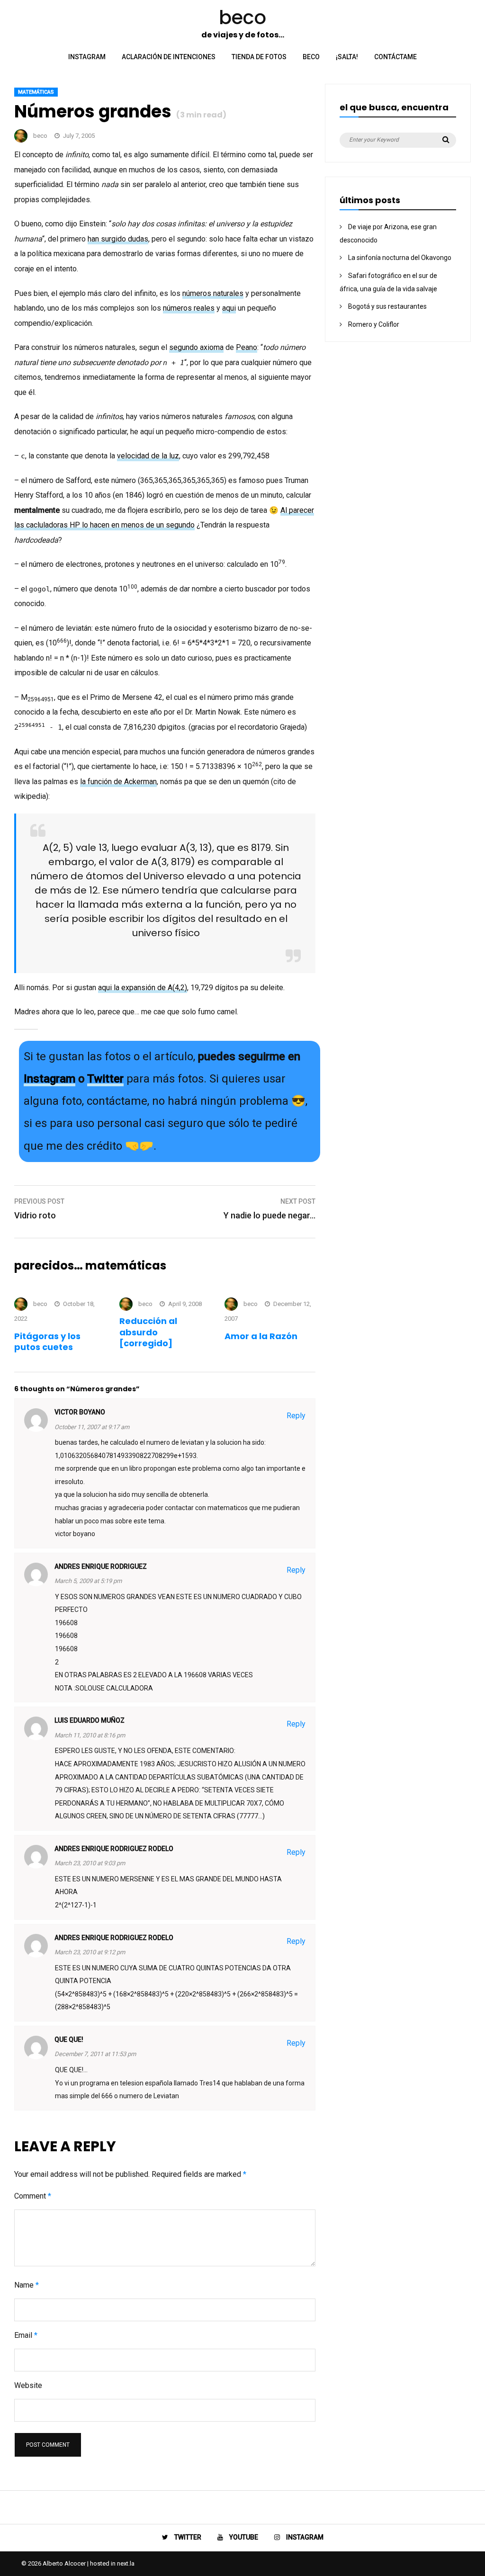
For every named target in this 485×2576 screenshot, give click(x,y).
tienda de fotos (259, 57)
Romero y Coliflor (374, 324)
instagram (87, 57)
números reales (189, 308)
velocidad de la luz (148, 456)
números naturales (213, 293)
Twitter (105, 1079)
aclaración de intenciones (169, 57)
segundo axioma (196, 347)
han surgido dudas (118, 239)
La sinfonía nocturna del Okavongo (400, 258)
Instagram (49, 1079)
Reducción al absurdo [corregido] (148, 1332)
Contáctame (395, 57)
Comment (33, 2196)
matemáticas (36, 92)
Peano (247, 347)
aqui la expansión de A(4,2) (143, 988)
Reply (296, 1416)
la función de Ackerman (118, 782)
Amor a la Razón (261, 1336)
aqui (229, 308)
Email (26, 2335)
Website (28, 2385)
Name (27, 2285)
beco (311, 57)
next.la (126, 2563)
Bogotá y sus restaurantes (387, 306)
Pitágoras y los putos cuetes (47, 1342)
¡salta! (347, 57)
